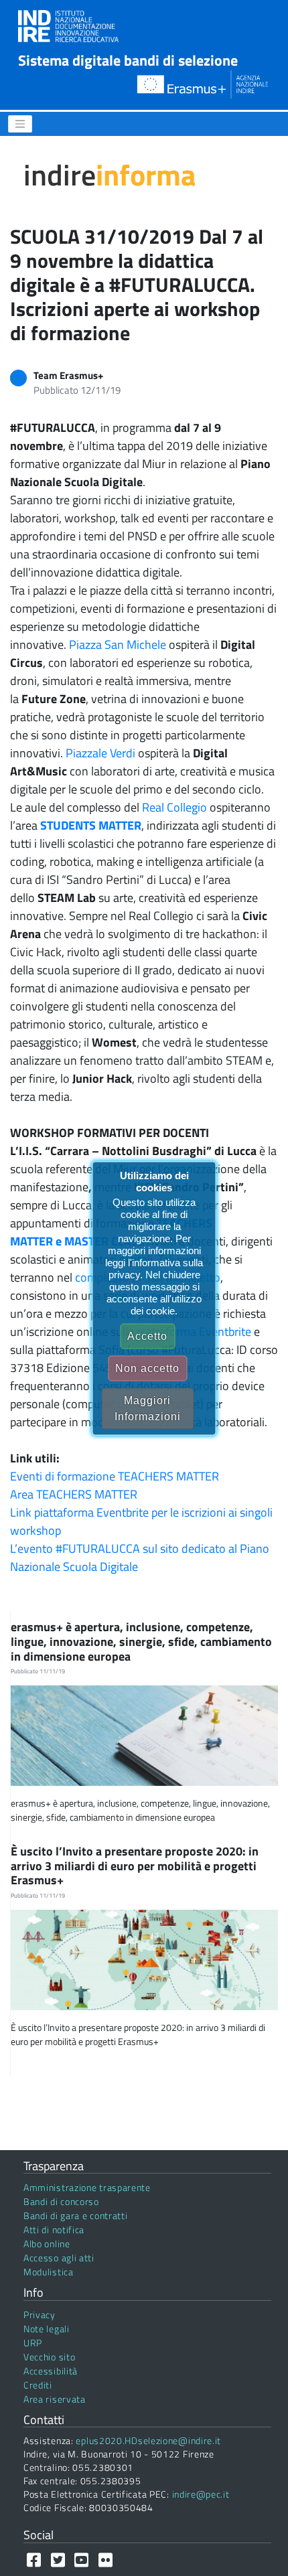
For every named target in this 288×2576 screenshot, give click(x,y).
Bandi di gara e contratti (76, 2215)
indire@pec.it (201, 2494)
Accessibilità (51, 2371)
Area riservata (55, 2399)
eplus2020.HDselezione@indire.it (148, 2440)
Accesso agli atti (59, 2258)
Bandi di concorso (61, 2201)
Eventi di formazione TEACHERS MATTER (115, 1476)
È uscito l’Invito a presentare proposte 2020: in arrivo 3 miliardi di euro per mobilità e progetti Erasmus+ (135, 1866)
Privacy (40, 2315)
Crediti (38, 2385)
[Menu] (20, 124)
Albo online (47, 2244)
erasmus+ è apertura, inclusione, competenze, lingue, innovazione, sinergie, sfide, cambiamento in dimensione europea (141, 1641)
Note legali (47, 2329)
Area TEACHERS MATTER (74, 1494)
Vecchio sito (49, 2357)
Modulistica (49, 2272)
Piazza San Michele (118, 645)
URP (33, 2343)
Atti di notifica (54, 2229)
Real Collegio (174, 807)
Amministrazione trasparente (87, 2187)
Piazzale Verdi (100, 753)
